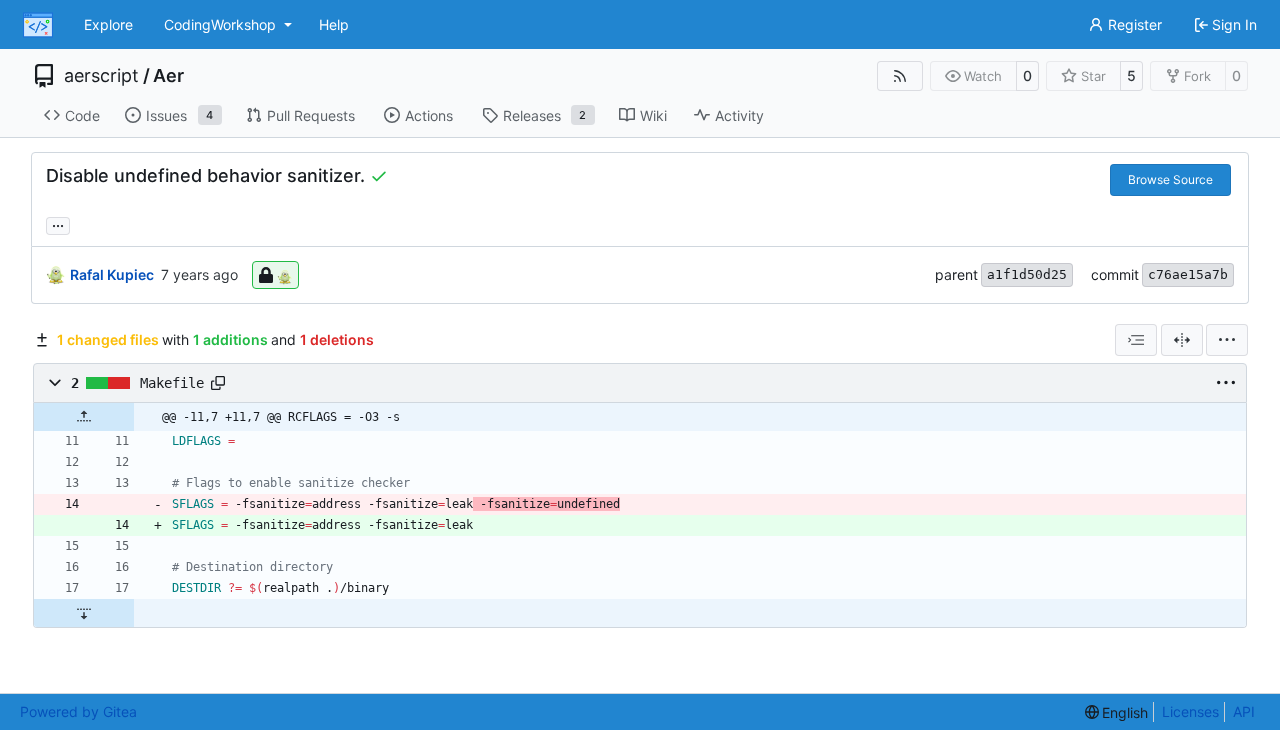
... (58, 223)
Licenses (1190, 711)
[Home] (38, 25)
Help (334, 24)
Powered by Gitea (78, 711)
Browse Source (1170, 179)
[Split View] (1182, 340)
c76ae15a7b (1188, 274)
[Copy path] (218, 383)
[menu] (1227, 340)
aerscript (101, 76)
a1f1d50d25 (1027, 274)
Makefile (172, 383)
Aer (168, 76)
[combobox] (1136, 340)
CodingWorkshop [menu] (220, 24)
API (1244, 711)
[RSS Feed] (900, 76)
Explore (108, 24)
